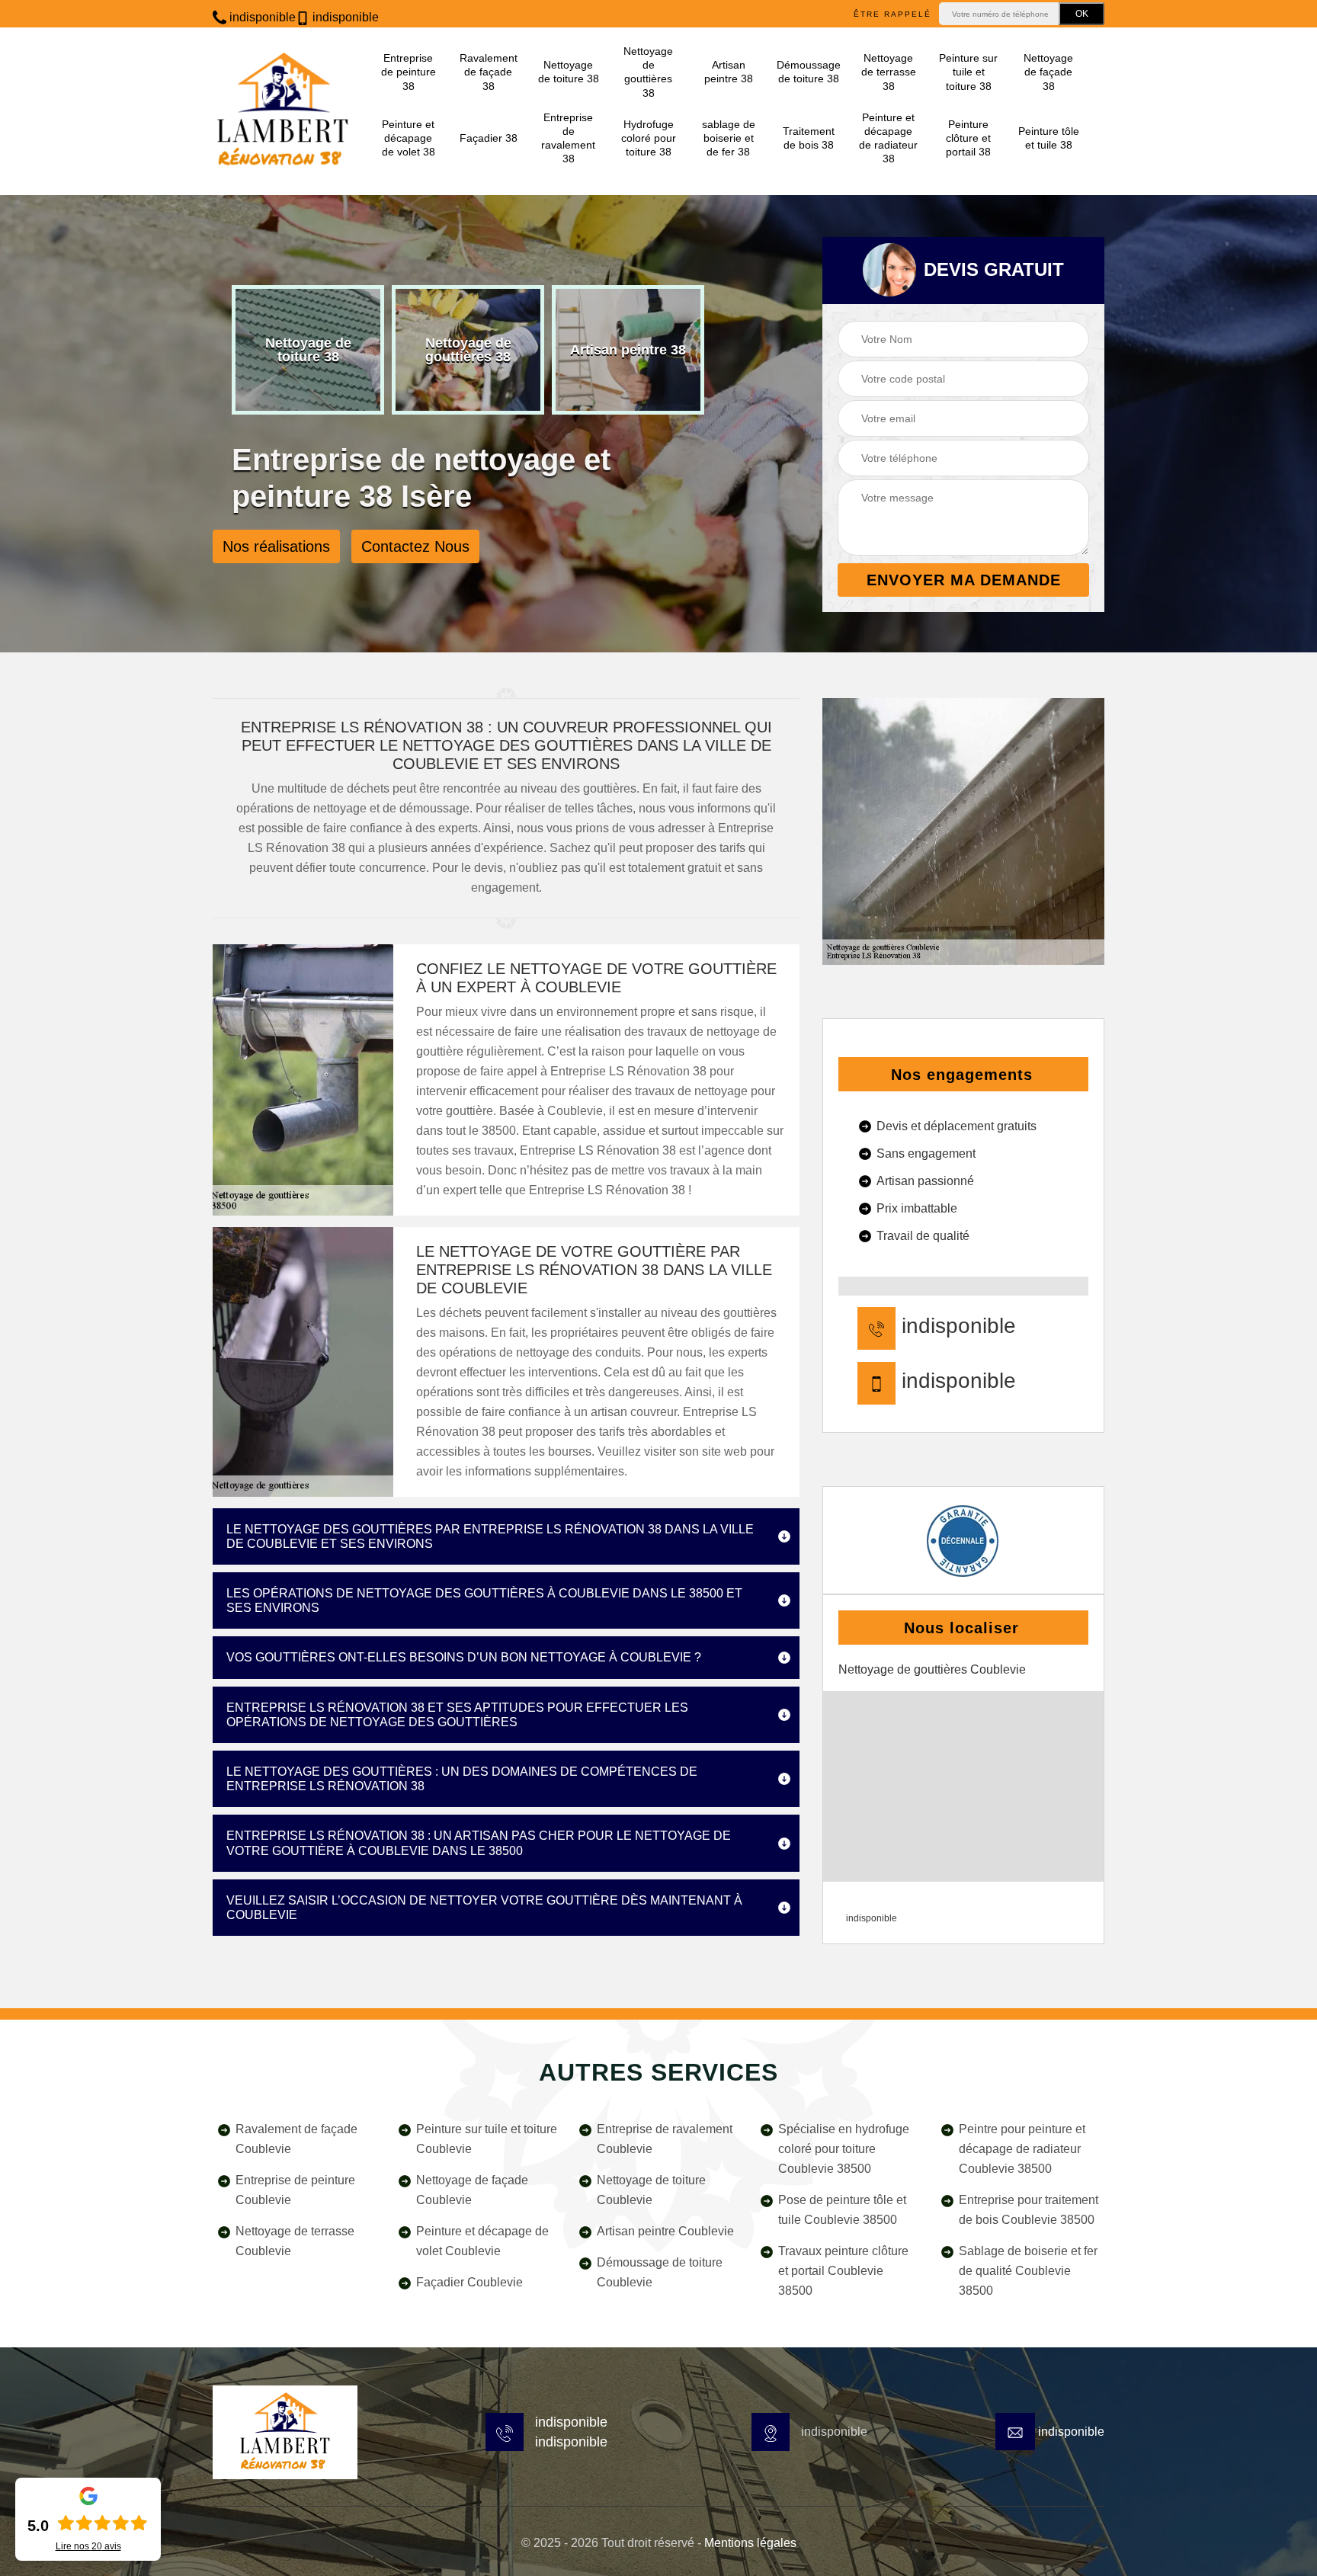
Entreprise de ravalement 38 (568, 138)
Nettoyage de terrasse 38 (889, 72)
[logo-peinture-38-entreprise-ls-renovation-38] (285, 2432)
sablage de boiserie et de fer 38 (729, 138)
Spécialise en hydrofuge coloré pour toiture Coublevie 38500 (844, 2149)
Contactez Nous (415, 546)
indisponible (261, 17)
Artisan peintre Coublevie (665, 2231)
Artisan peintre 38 (729, 72)
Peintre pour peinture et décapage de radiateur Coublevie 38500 (1022, 2149)
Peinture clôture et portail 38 (968, 138)
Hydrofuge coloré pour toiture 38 (649, 138)
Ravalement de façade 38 (489, 72)
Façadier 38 (489, 138)
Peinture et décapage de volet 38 (409, 138)
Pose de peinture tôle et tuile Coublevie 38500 (842, 2210)
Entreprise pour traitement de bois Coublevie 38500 (1029, 2210)
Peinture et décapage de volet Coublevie (482, 2241)
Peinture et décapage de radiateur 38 (888, 138)
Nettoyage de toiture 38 (569, 72)
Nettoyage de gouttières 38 (648, 72)
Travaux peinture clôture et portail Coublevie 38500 (843, 2271)
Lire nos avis (88, 2546)
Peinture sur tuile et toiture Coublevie (487, 2139)
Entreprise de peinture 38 (409, 72)
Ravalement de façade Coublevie (296, 2139)
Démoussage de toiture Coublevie (660, 2272)
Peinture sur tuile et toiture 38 (968, 72)
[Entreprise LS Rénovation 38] (283, 111)
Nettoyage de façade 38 (1048, 72)
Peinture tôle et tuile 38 (1049, 138)
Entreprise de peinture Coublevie (295, 2190)
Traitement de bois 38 (809, 138)
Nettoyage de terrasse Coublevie (295, 2241)
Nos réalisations (276, 546)
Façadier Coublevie (469, 2282)
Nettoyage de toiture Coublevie (651, 2190)
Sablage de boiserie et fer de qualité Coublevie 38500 (1028, 2271)
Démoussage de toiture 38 (808, 72)
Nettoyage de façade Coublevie (472, 2190)
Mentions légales (750, 2543)
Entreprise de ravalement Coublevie (665, 2139)
